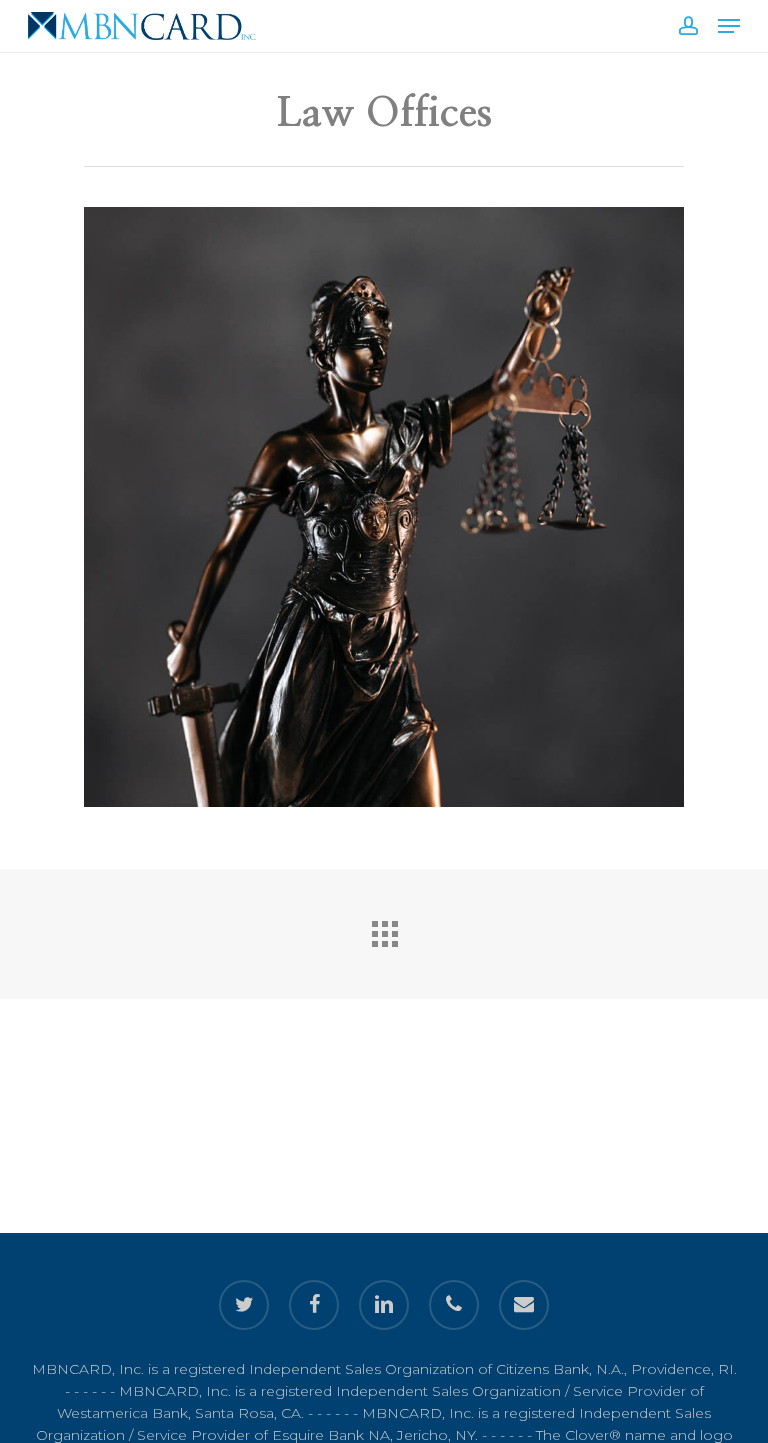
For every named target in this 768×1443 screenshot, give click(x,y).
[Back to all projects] (384, 929)
